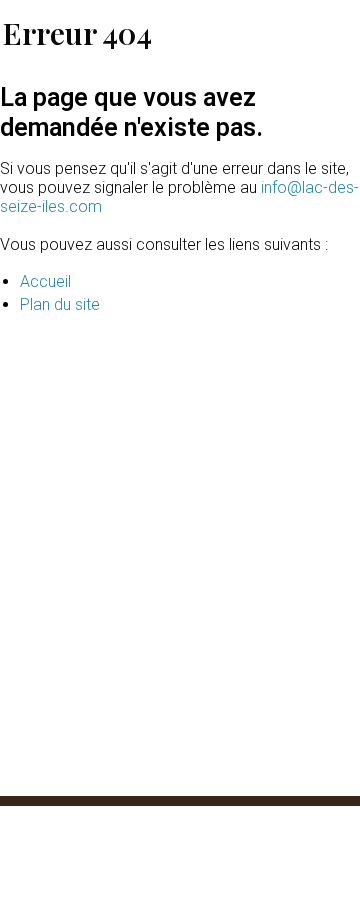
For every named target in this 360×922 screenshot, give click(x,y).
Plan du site (60, 304)
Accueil (45, 281)
